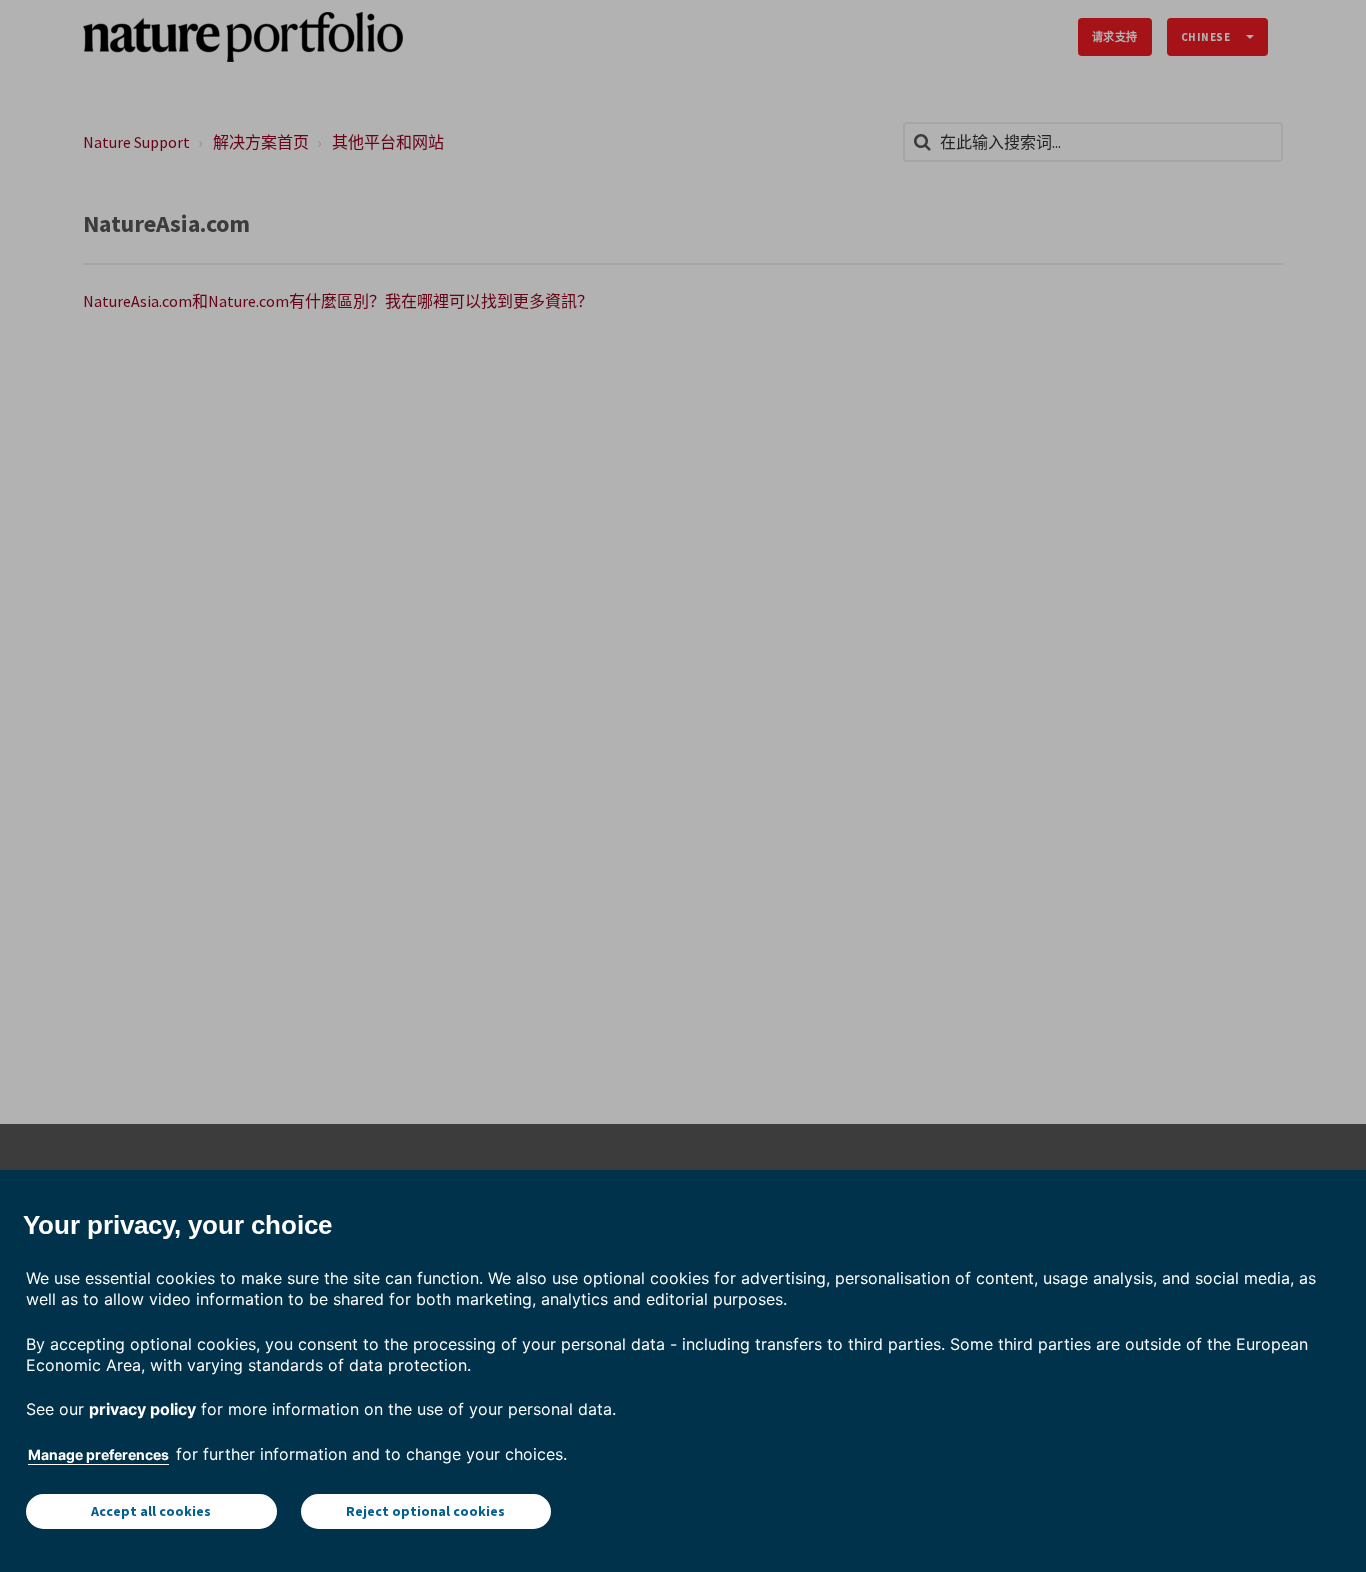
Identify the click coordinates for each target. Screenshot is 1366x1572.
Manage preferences (98, 1454)
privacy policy (142, 1409)
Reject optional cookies (425, 1511)
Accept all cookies (151, 1511)
